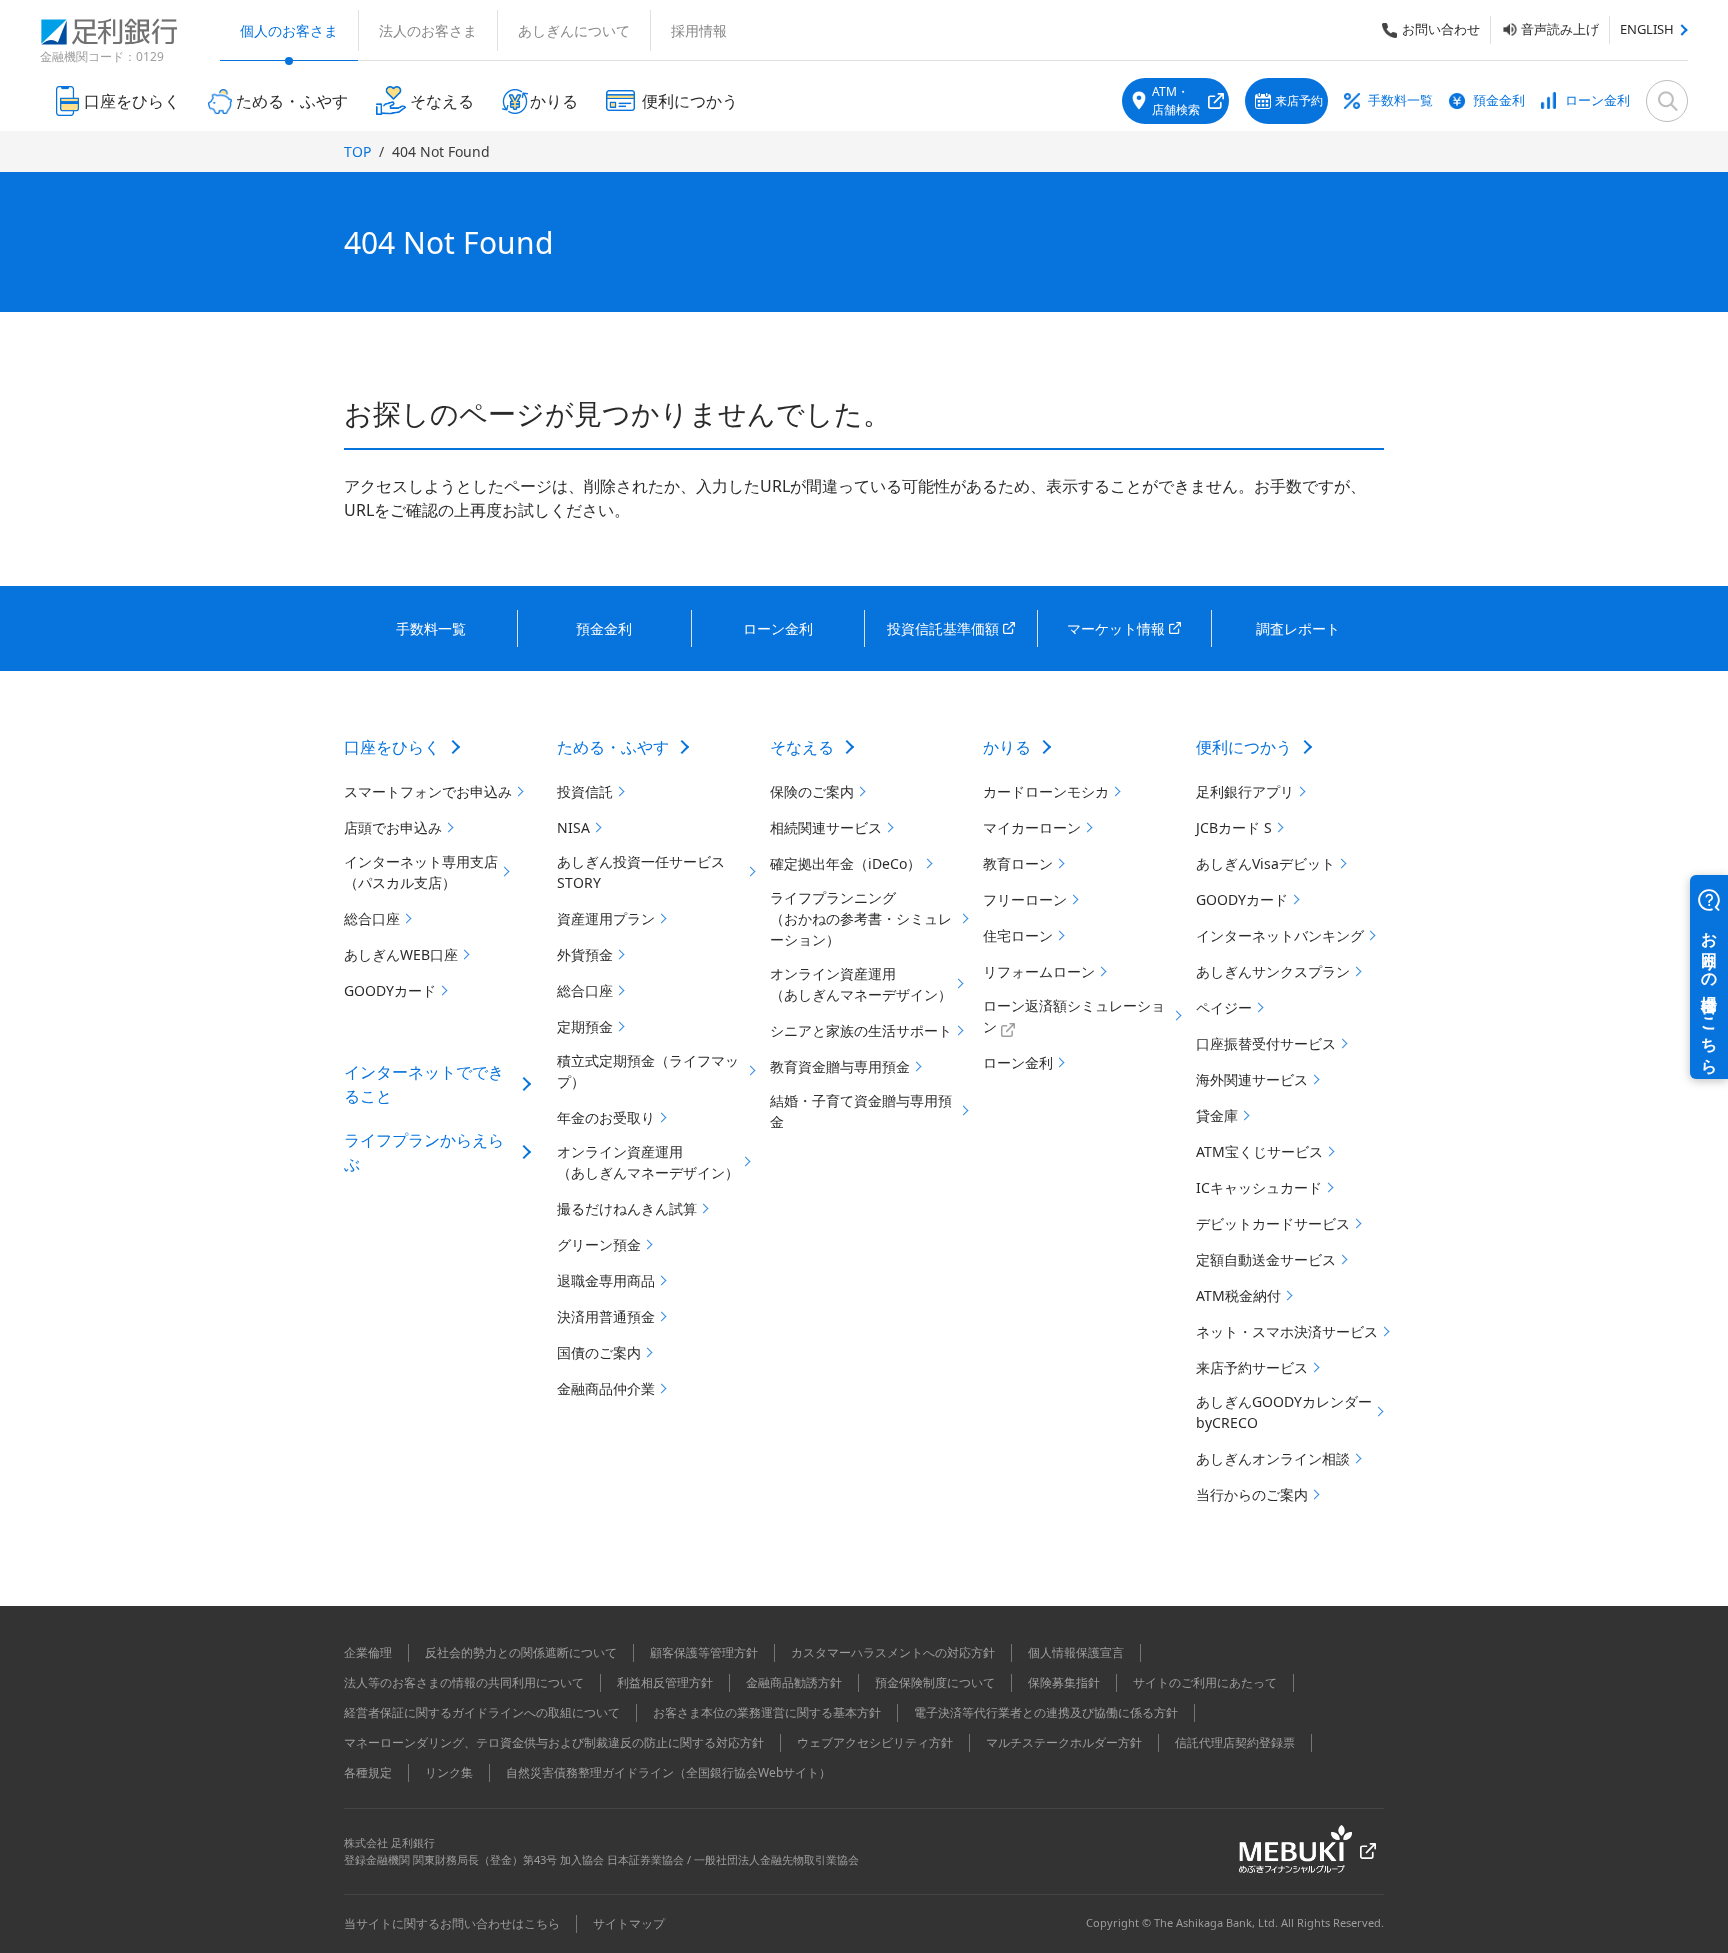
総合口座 (372, 918)
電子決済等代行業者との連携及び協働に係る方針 (1046, 1712)
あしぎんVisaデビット (1265, 863)
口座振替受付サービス (1266, 1043)
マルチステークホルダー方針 (1064, 1742)
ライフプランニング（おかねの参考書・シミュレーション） (861, 918)
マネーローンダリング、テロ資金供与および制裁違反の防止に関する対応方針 (554, 1742)
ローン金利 (1597, 100)
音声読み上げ (1560, 29)
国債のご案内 (599, 1352)
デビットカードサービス (1273, 1223)
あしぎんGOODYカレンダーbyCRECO (1284, 1412)
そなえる (802, 747)
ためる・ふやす (613, 747)
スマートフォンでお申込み (428, 791)
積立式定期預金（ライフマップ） (648, 1071)
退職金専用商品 (606, 1280)
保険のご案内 (812, 791)
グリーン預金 (599, 1244)
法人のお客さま (428, 30)
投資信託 (585, 791)
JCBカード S (1234, 827)
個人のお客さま (289, 30)
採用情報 (699, 30)
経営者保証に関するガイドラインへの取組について (482, 1712)
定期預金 (585, 1026)
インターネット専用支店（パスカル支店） (421, 872)
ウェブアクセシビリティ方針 (875, 1742)
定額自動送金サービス (1266, 1259)
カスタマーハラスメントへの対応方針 (893, 1652)
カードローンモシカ (1046, 791)
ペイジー (1224, 1007)
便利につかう (1244, 747)
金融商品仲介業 (606, 1388)
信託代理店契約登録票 (1235, 1742)
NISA (573, 827)
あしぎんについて (574, 30)
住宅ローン (1018, 935)
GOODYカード (390, 990)
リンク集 (449, 1772)
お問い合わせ (1441, 29)
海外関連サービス (1252, 1079)
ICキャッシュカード (1259, 1187)
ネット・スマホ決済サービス (1287, 1331)
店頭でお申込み (393, 827)
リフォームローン (1039, 971)
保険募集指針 (1064, 1682)
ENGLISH (1647, 29)
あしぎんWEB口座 (401, 954)
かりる (1007, 747)
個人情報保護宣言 (1076, 1652)
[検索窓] (1667, 101)
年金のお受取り (606, 1117)
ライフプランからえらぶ (424, 1152)
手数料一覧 (1400, 100)
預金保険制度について (935, 1682)
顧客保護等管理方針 (704, 1652)
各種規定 (368, 1772)
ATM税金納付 (1238, 1295)
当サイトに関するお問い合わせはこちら (452, 1923)
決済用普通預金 (606, 1316)
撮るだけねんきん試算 (627, 1208)
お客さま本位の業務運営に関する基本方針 (767, 1712)
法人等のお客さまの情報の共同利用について (464, 1682)
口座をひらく (392, 747)
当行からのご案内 (1252, 1494)
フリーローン (1025, 899)
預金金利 (1499, 100)
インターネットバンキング (1280, 935)
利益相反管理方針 (665, 1682)
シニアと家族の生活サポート (861, 1030)
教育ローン (1018, 863)
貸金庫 (1217, 1115)
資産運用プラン (606, 918)
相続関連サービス (826, 827)
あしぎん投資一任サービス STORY (641, 872)
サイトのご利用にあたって (1205, 1682)
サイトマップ (629, 1923)
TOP (357, 151)
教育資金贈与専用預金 (840, 1066)
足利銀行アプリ (1245, 791)
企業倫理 (368, 1652)
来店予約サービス (1252, 1367)
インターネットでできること (424, 1084)
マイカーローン (1032, 827)
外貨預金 (585, 954)
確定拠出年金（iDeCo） (845, 863)
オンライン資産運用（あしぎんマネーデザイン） (648, 1162)
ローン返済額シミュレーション (1074, 1016)
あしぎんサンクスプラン (1273, 971)
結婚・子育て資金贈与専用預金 (861, 1111)
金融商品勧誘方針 (794, 1682)
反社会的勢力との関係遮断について (521, 1652)
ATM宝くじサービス (1259, 1151)
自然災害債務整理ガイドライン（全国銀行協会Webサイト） (668, 1772)
